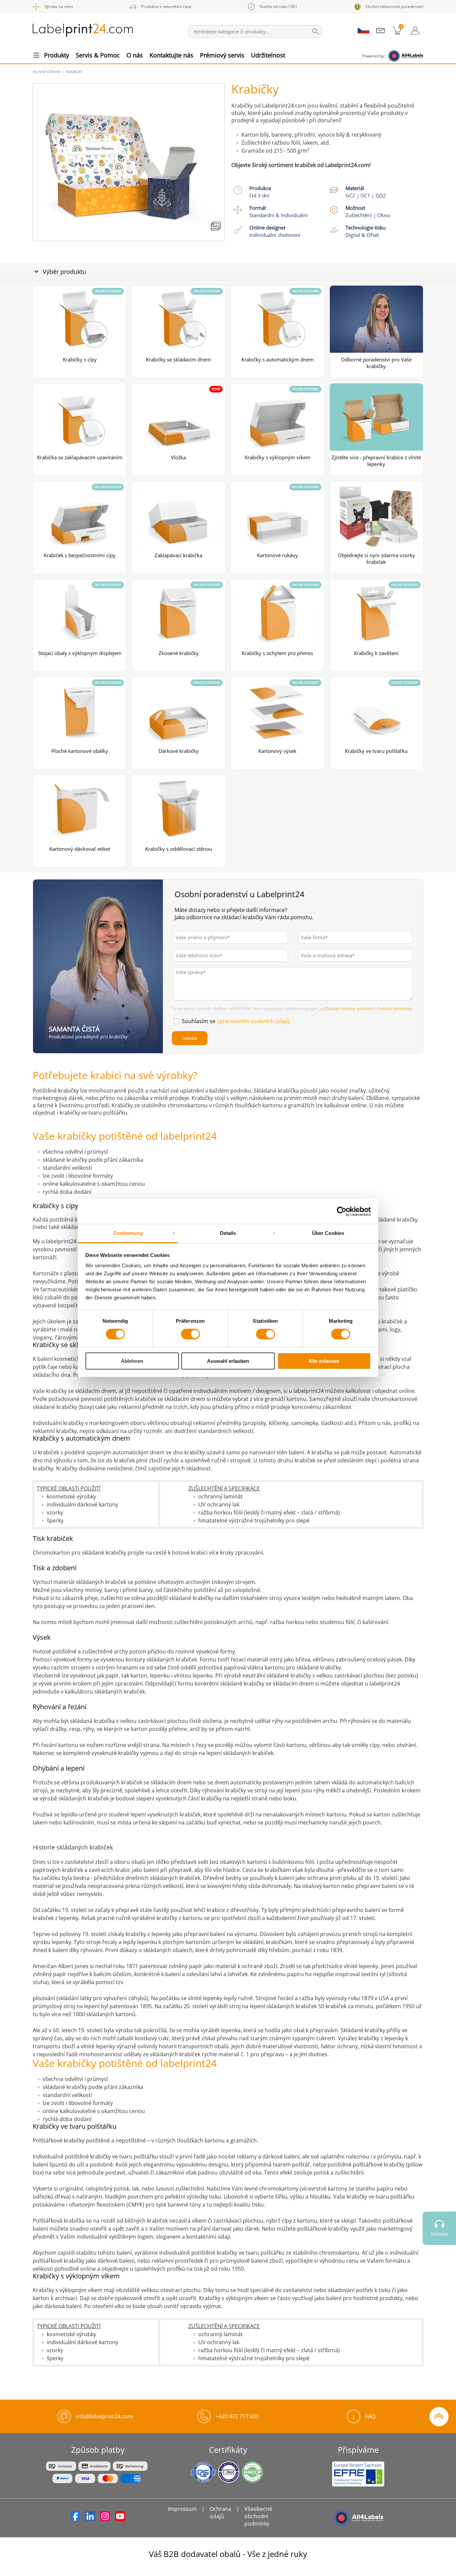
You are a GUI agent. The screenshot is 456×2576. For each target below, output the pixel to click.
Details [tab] (228, 1233)
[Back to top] (439, 2416)
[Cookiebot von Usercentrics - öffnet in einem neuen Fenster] (342, 1211)
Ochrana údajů (220, 2513)
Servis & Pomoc (98, 55)
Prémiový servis (222, 55)
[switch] (190, 1334)
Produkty (57, 55)
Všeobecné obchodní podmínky (258, 2516)
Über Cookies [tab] (328, 1233)
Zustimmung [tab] (128, 1233)
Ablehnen (132, 1361)
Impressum (182, 2509)
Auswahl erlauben (228, 1361)
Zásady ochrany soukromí (350, 1009)
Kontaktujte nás (171, 55)
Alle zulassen (324, 1361)
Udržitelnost (268, 55)
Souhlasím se (237, 1021)
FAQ (370, 2416)
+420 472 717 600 (237, 2416)
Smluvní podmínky (395, 1009)
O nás (135, 55)
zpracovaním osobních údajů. (254, 1021)
